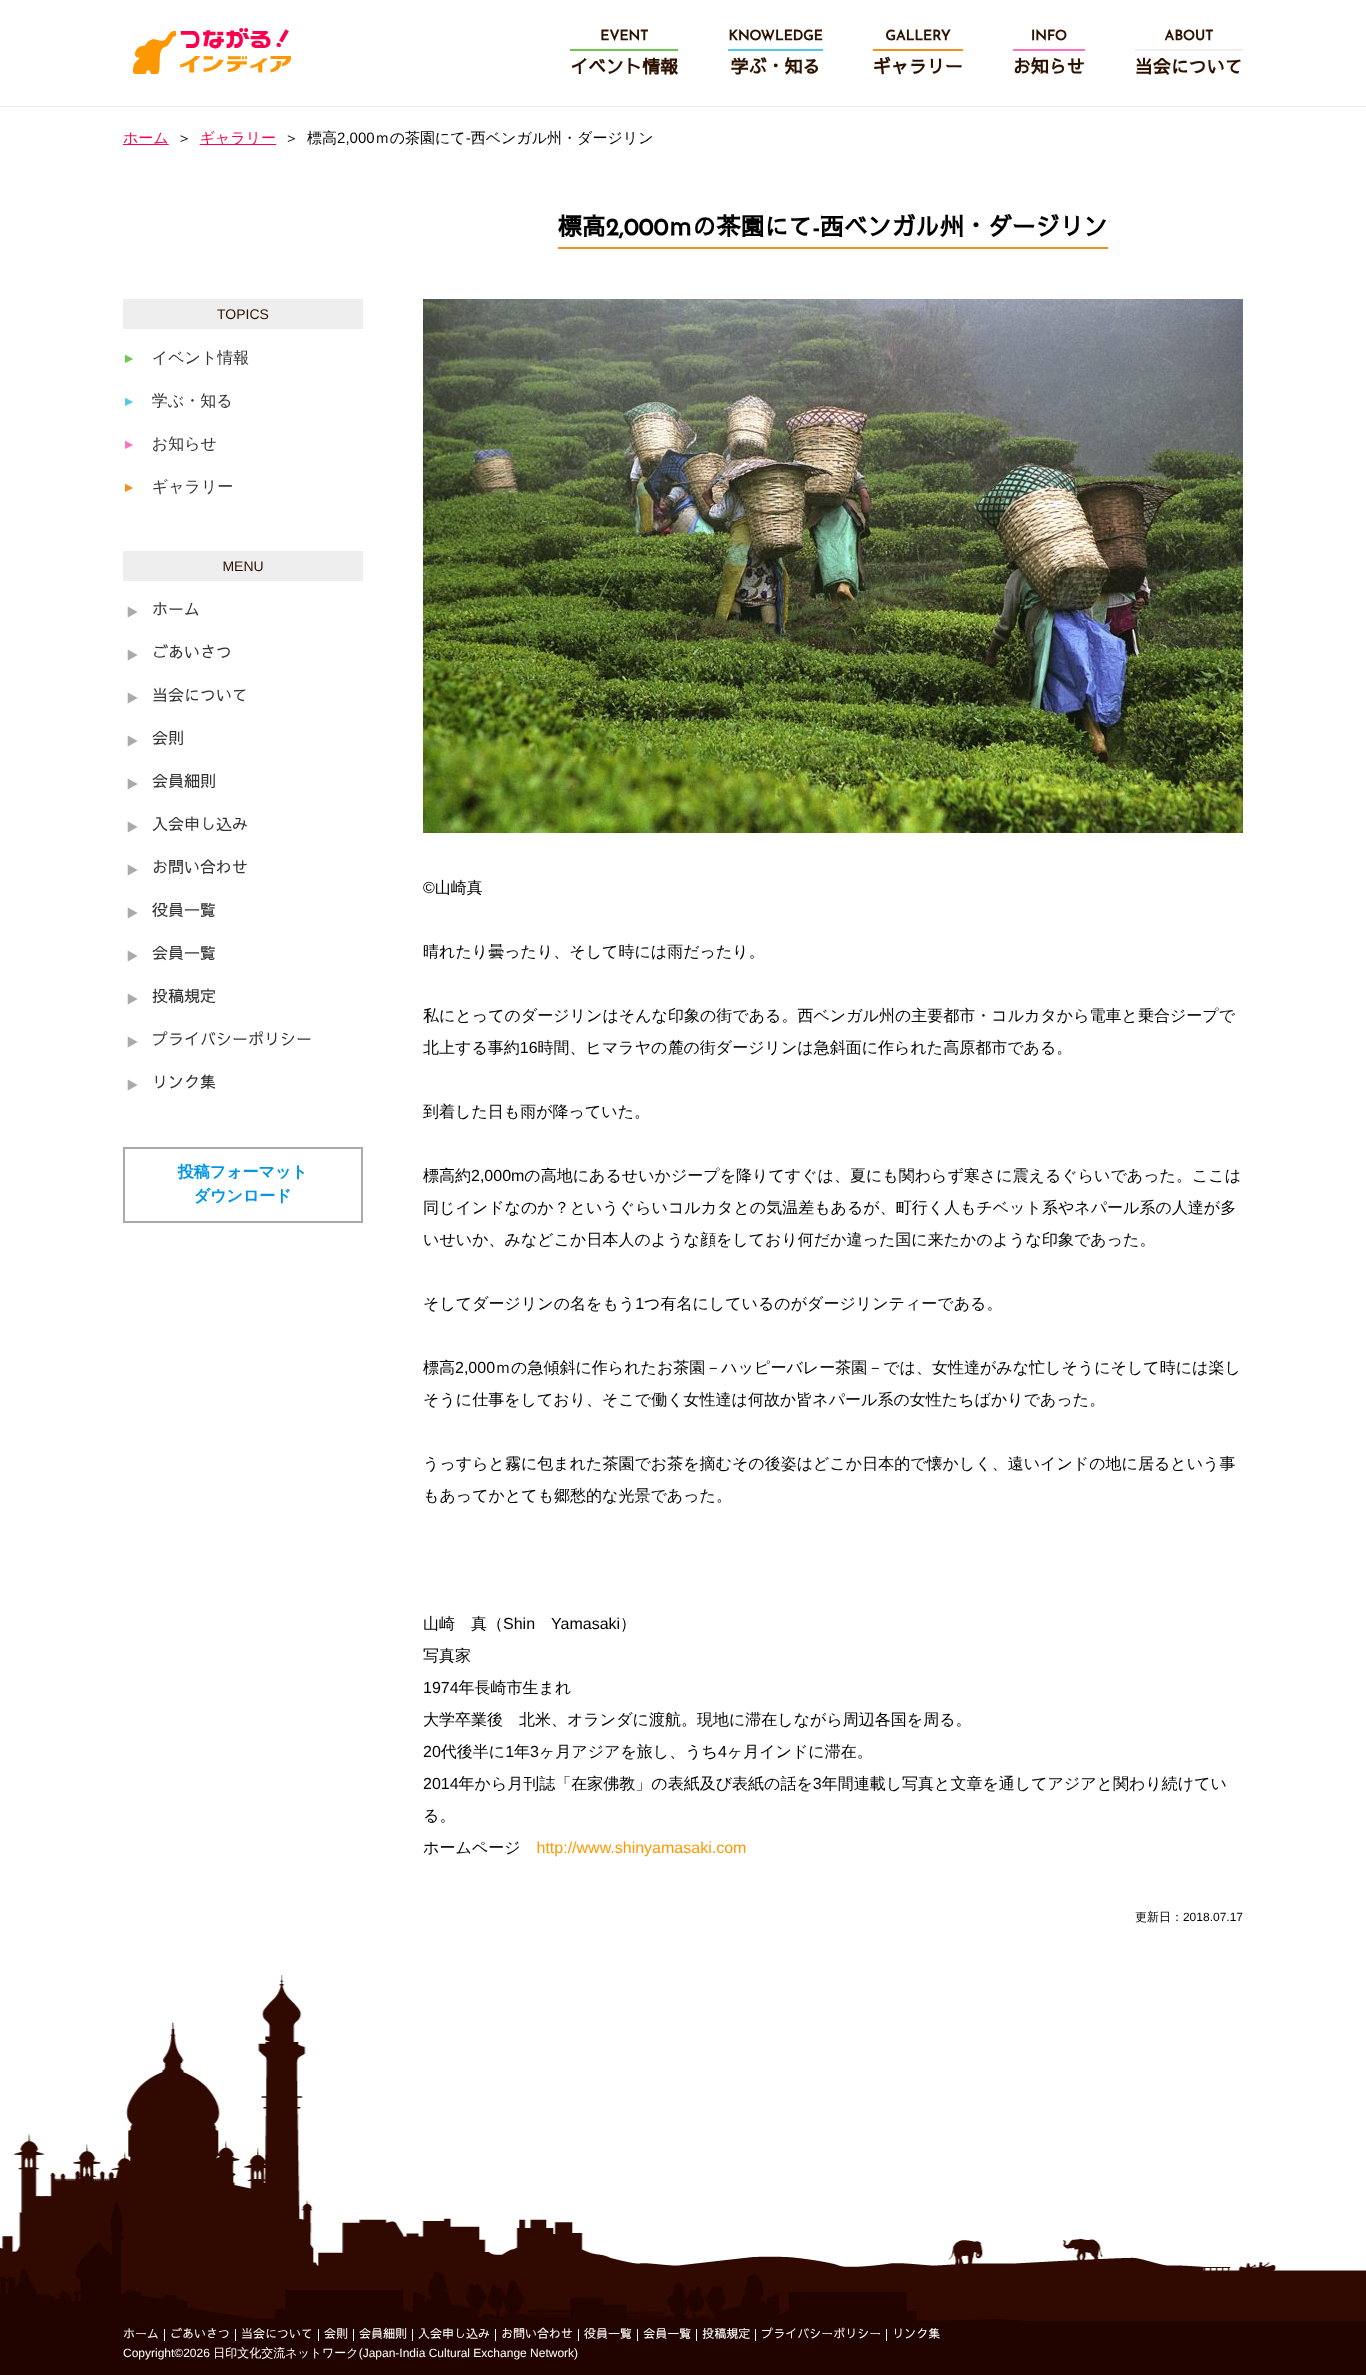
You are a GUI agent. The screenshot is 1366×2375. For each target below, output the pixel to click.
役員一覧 (184, 912)
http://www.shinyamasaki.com (642, 1848)
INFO (1049, 53)
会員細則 (184, 783)
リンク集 (184, 1084)
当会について (200, 697)
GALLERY (918, 53)
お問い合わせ (200, 869)
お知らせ (184, 444)
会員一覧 (184, 955)
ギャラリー (238, 138)
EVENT (624, 53)
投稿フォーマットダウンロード (243, 1184)
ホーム (146, 138)
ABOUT (1189, 53)
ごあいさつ (192, 654)
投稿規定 (184, 998)
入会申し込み (200, 826)
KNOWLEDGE (775, 53)
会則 (168, 740)
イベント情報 (201, 358)
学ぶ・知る (192, 401)
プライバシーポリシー (232, 1041)
